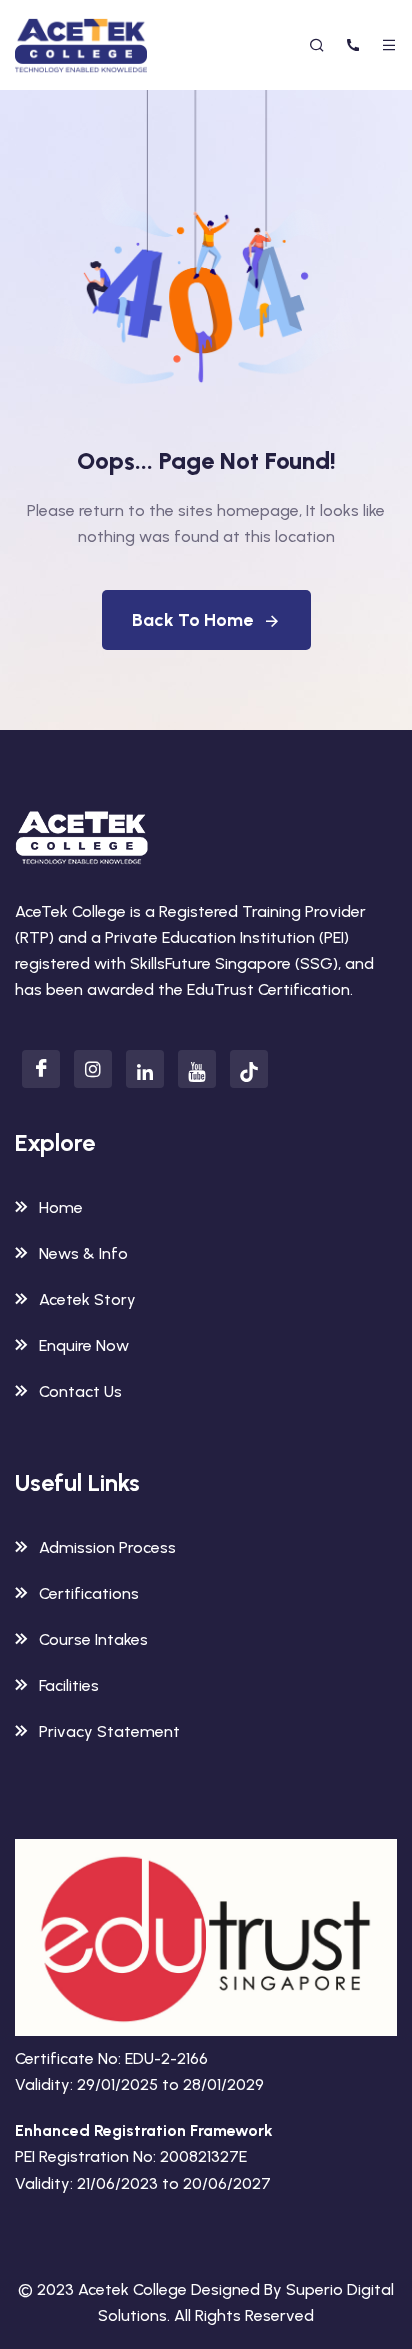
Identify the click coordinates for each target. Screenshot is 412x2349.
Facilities (69, 1685)
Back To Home (192, 620)
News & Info (83, 1253)
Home (61, 1207)
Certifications (89, 1593)
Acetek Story (87, 1299)
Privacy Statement (109, 1731)
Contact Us (80, 1391)
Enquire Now (84, 1345)
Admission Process (107, 1547)
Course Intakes (93, 1639)
